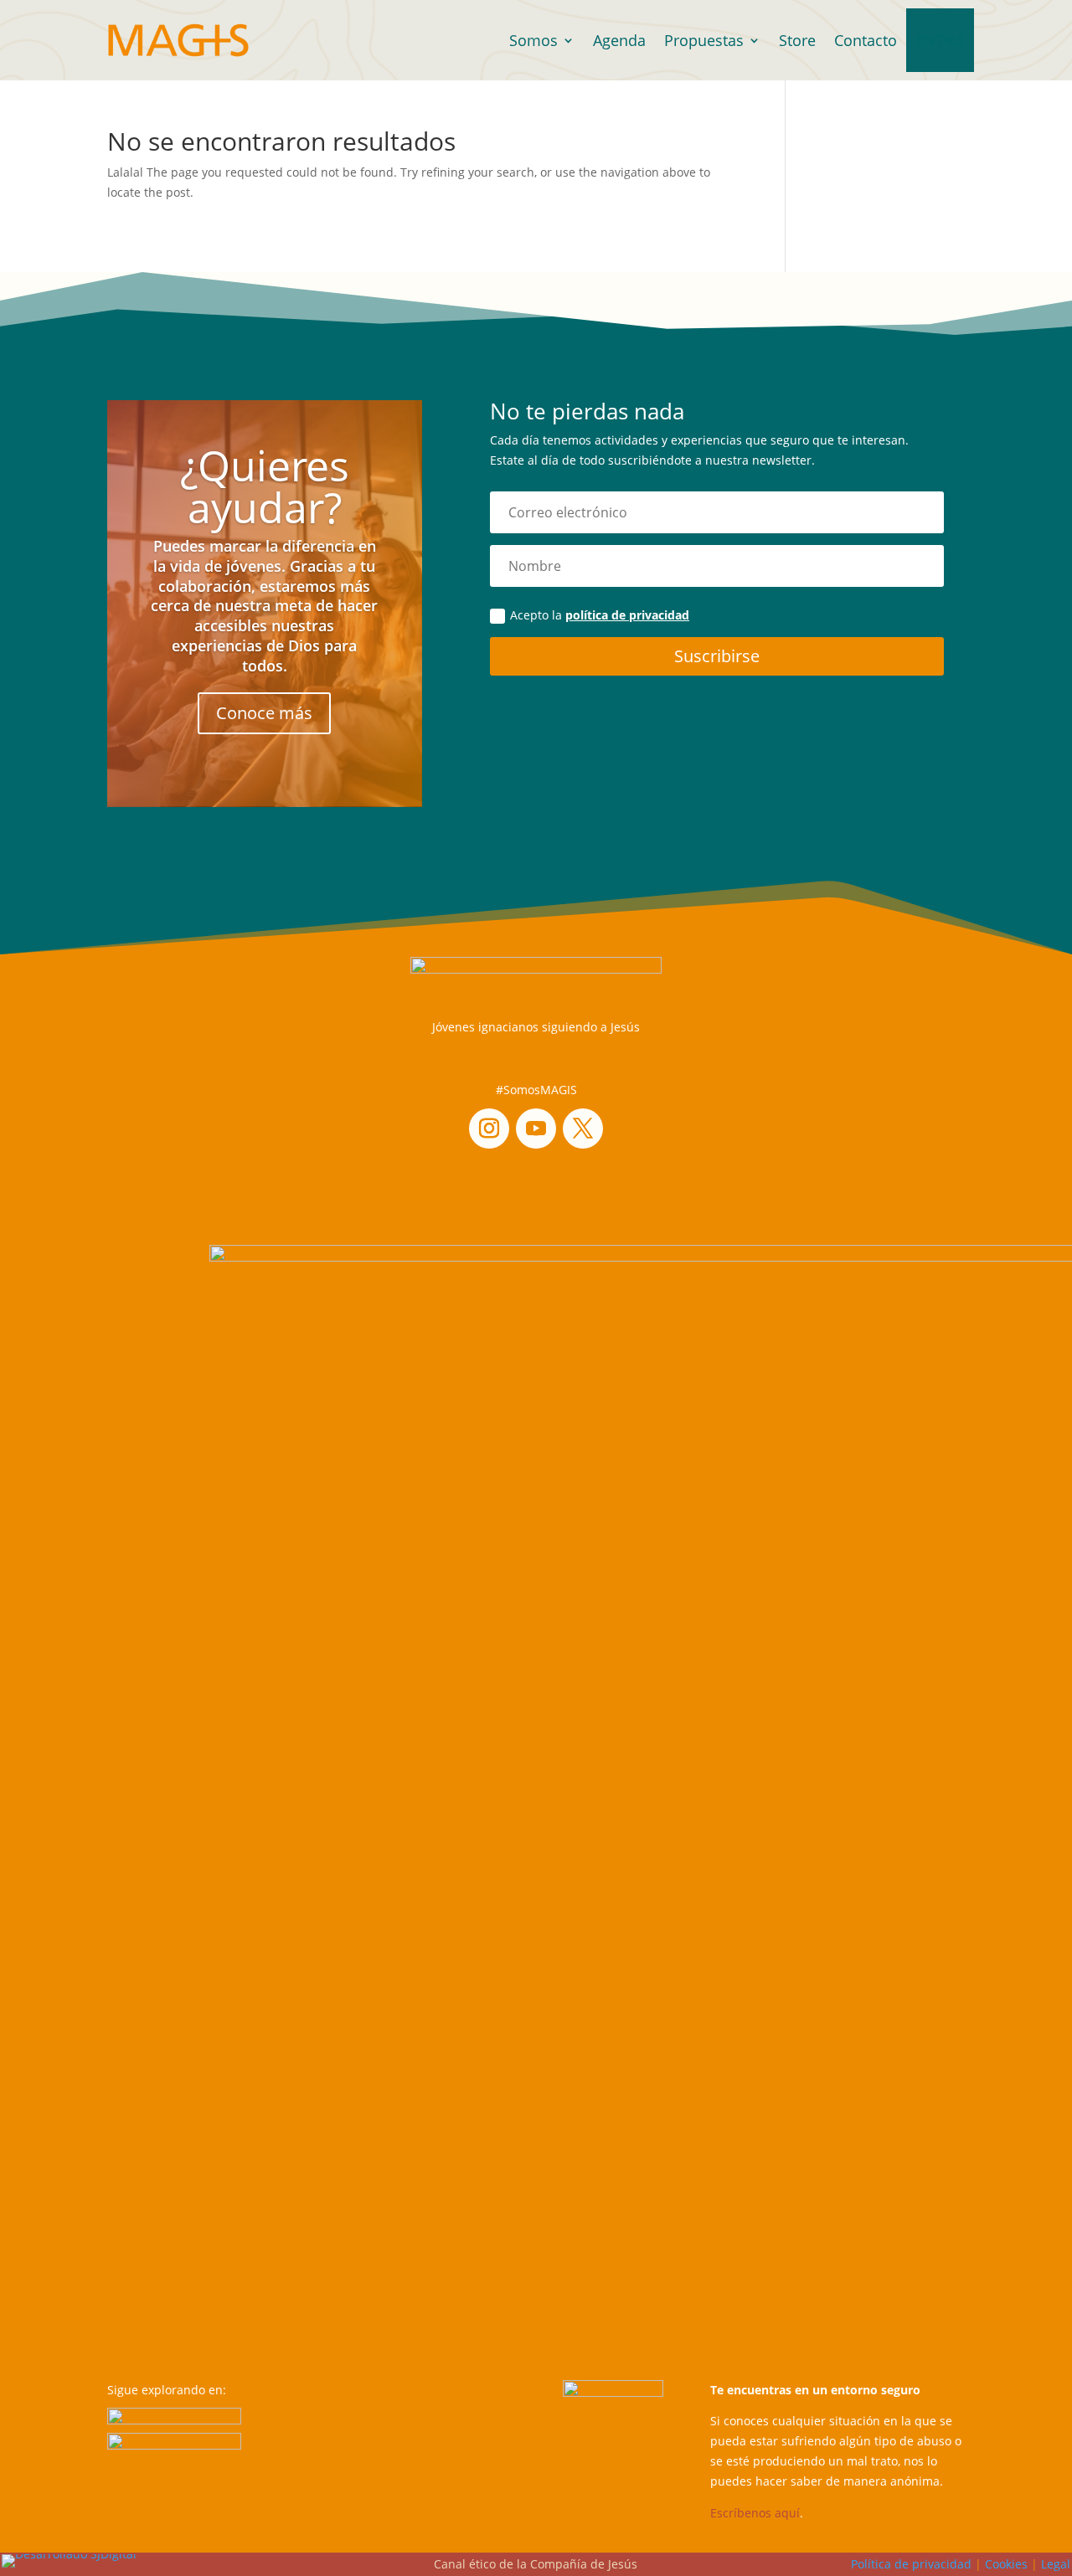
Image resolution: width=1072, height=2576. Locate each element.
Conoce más (264, 714)
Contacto (866, 40)
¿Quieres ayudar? (265, 486)
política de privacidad (627, 615)
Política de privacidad (911, 2564)
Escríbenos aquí (755, 2513)
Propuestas (704, 40)
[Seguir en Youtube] (536, 1129)
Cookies (1006, 2564)
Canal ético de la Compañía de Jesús (536, 2564)
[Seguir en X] (583, 1129)
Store (797, 40)
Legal (1056, 2564)
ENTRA (940, 40)
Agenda (619, 40)
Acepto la (600, 615)
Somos (533, 40)
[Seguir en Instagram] (489, 1129)
